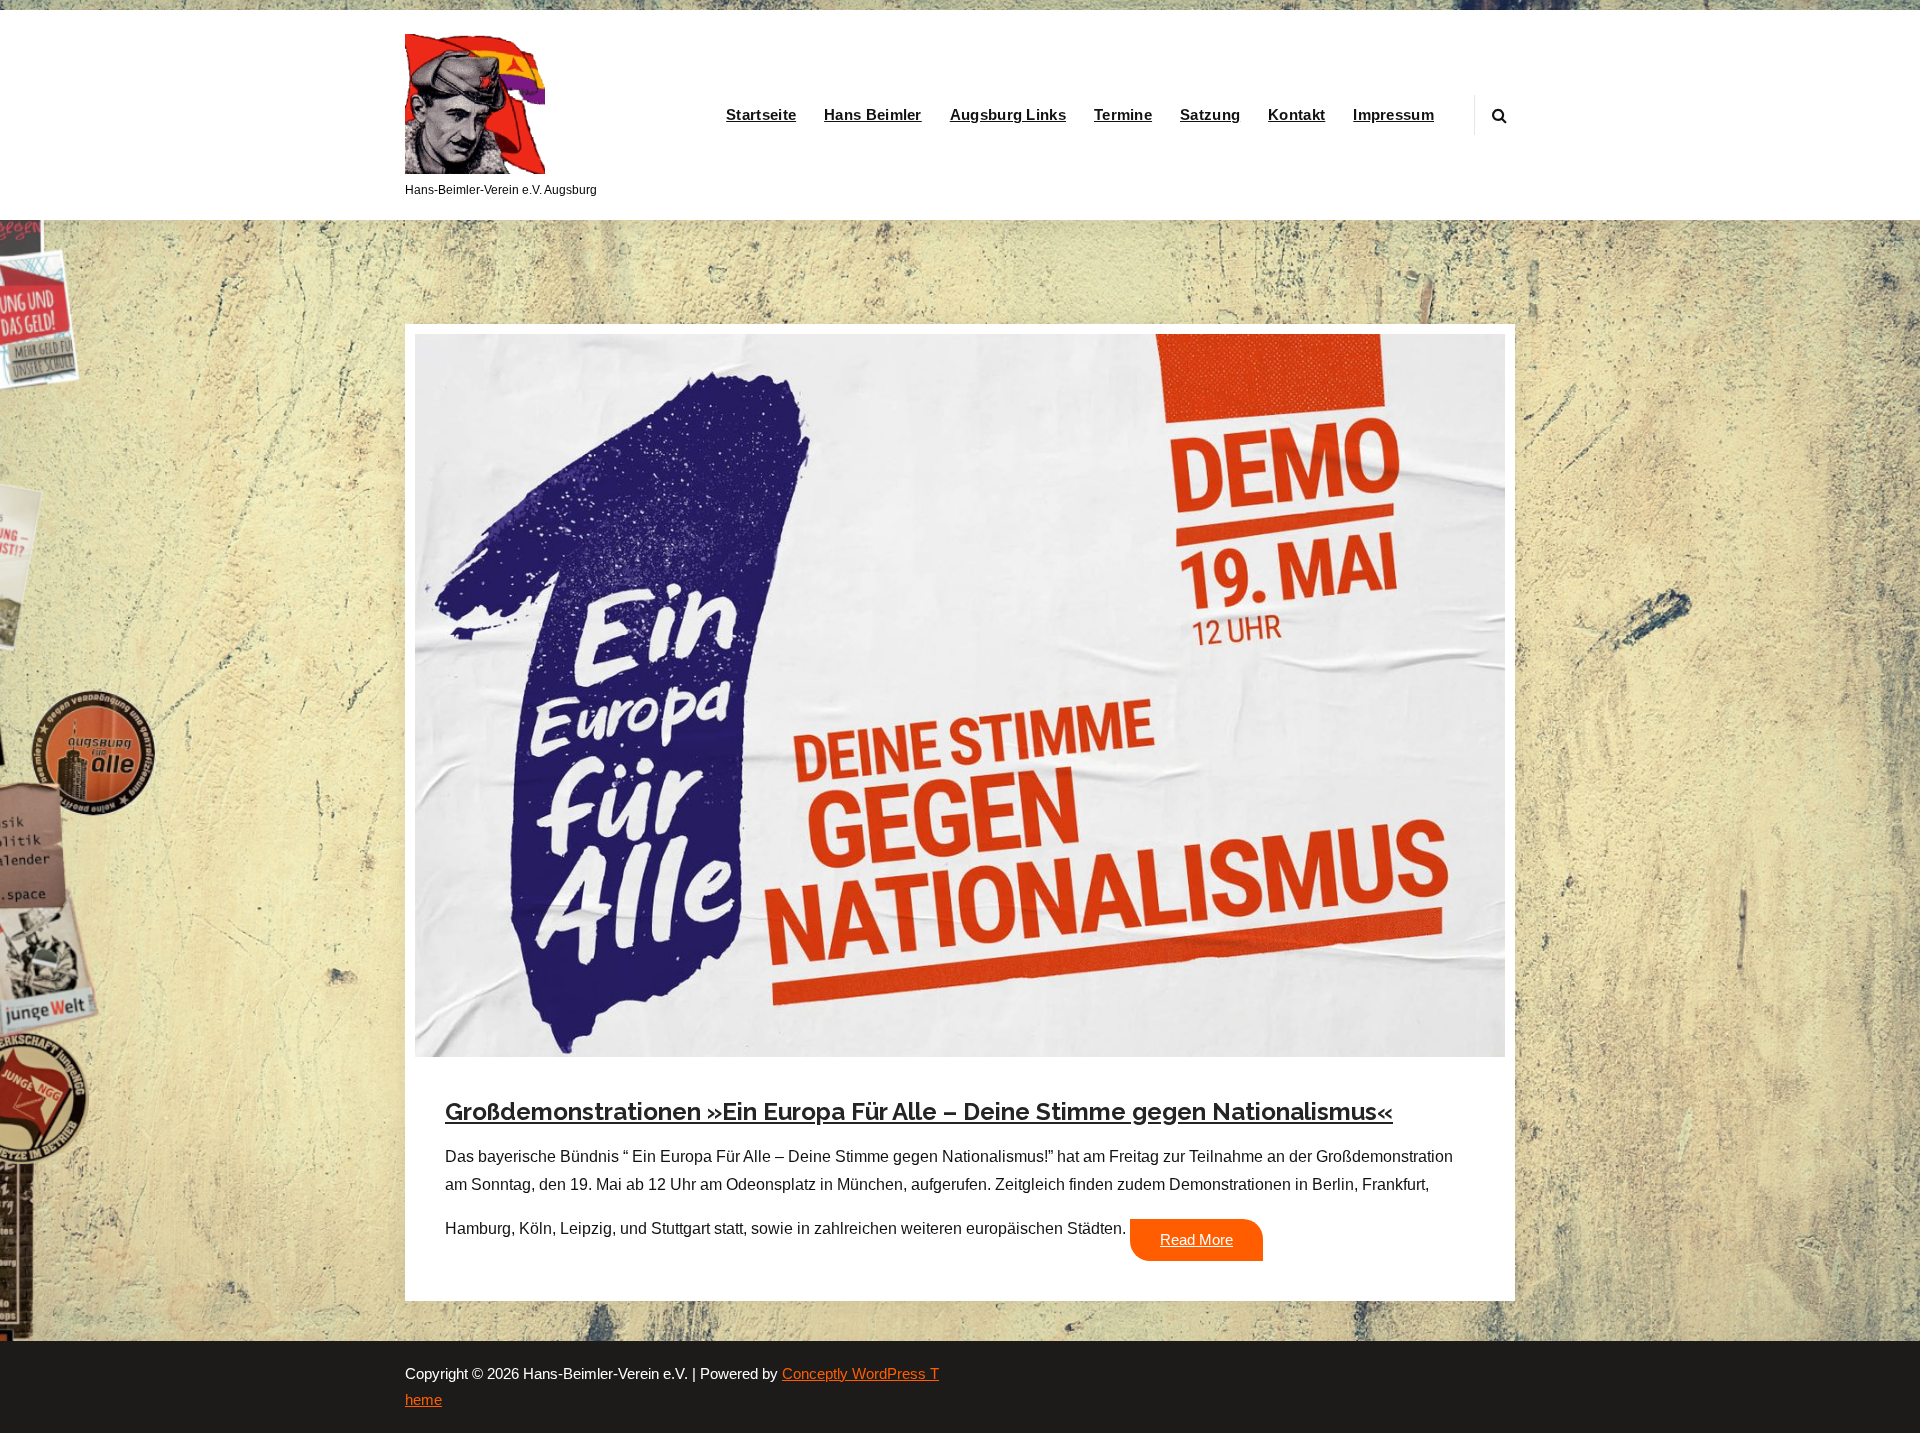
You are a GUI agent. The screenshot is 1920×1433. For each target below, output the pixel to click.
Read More (1196, 1240)
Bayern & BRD (806, 1076)
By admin (687, 1076)
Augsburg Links (1008, 114)
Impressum (1393, 114)
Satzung (1210, 114)
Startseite (761, 114)
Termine (1123, 114)
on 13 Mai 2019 (571, 1076)
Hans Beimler (873, 114)
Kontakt (1296, 114)
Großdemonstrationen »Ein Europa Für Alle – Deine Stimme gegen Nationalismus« (919, 1111)
